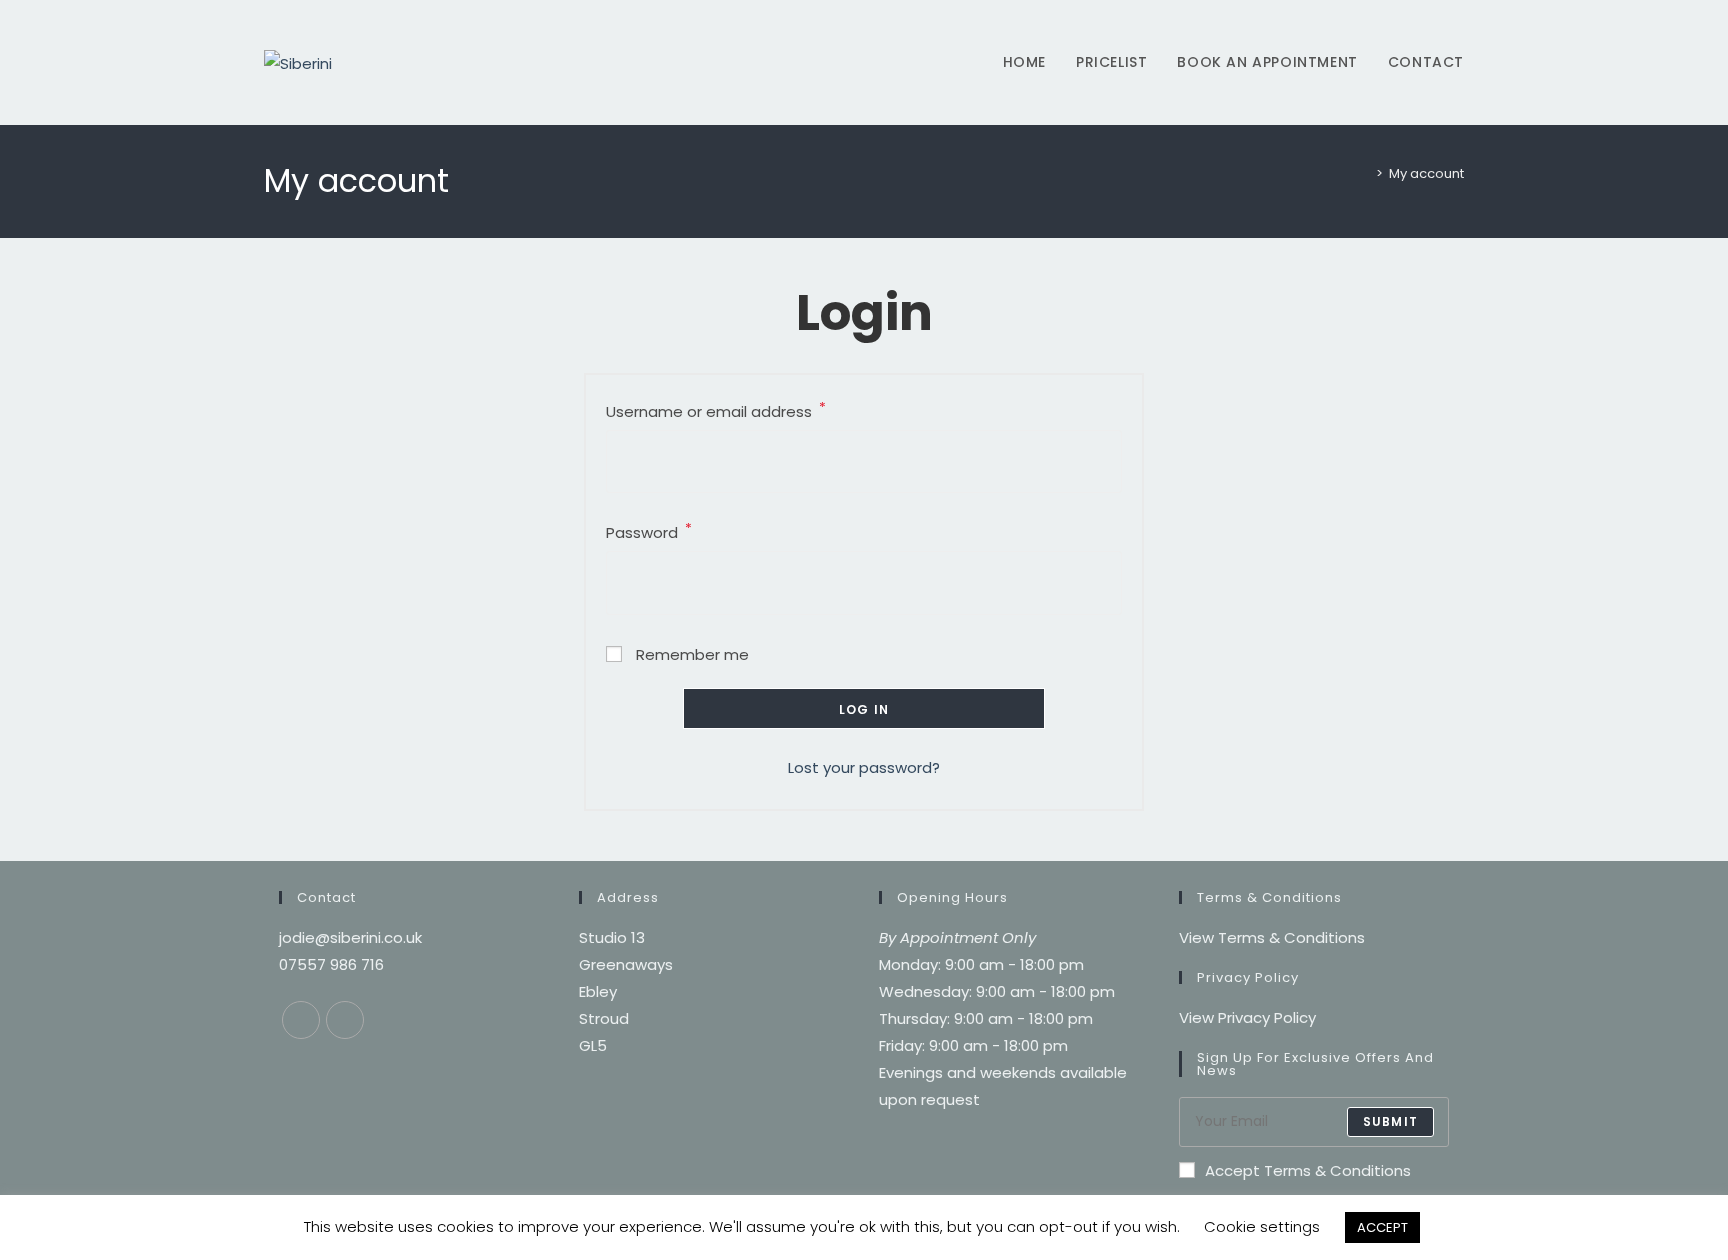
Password (649, 531)
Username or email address (716, 410)
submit (1390, 1121)
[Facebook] (301, 1020)
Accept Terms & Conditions (1308, 1170)
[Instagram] (345, 1020)
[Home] (1365, 173)
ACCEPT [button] (1382, 1227)
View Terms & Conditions (1272, 937)
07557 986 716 (331, 964)
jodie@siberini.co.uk (350, 937)
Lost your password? (864, 767)
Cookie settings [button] (1262, 1226)
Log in (864, 709)
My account (1426, 173)
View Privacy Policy (1247, 1017)
